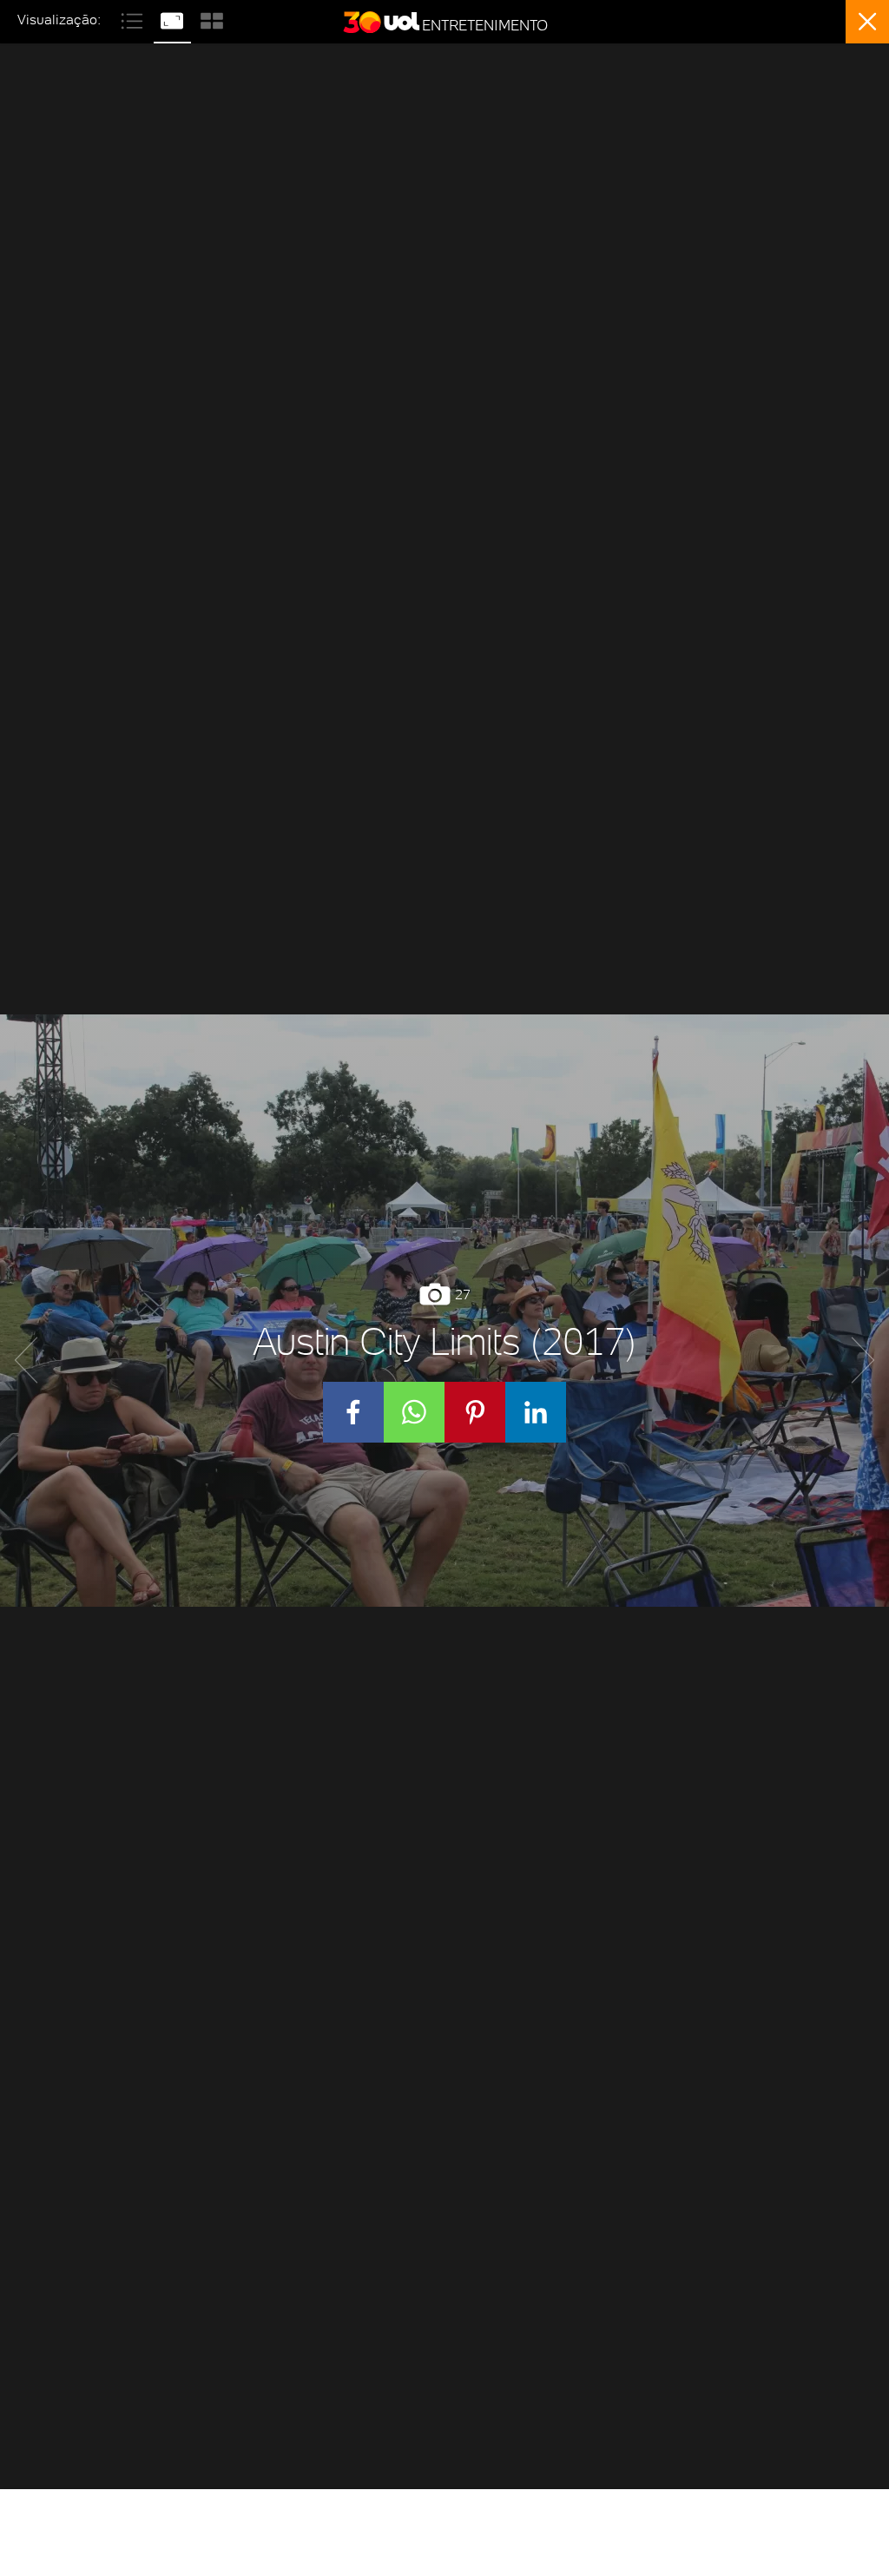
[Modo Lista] (134, 19)
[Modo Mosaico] (212, 19)
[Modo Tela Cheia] (174, 19)
